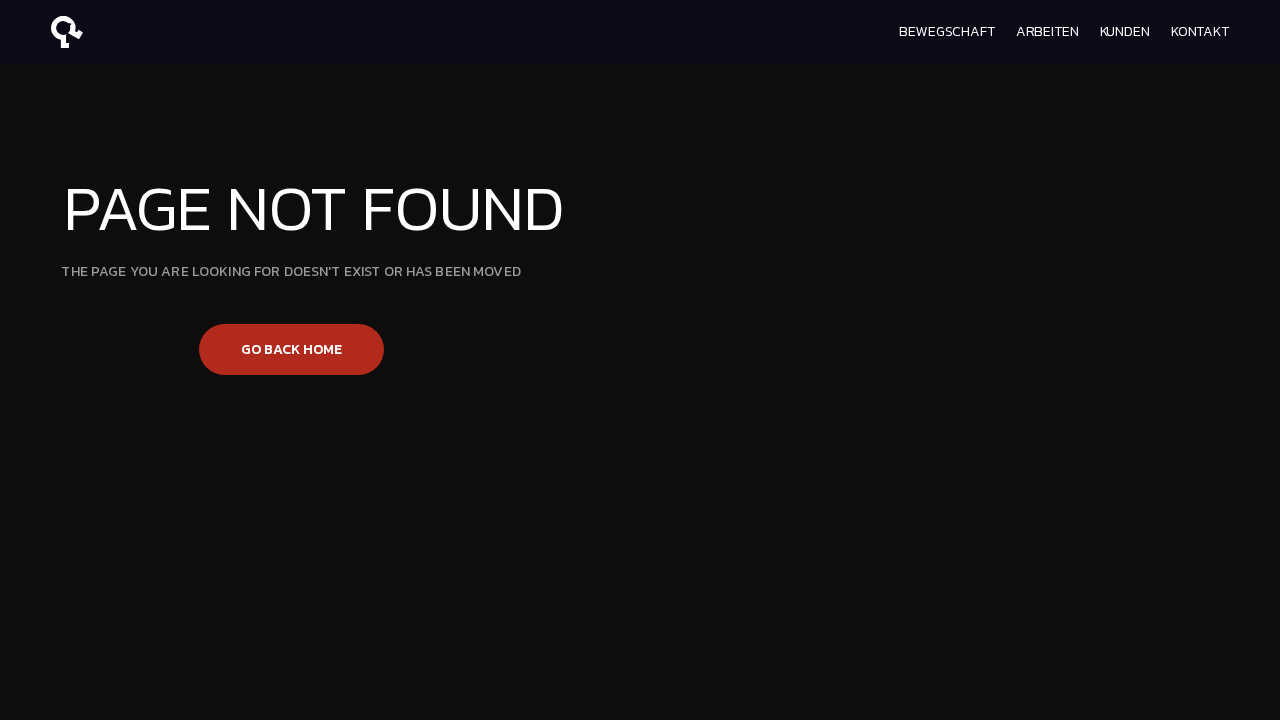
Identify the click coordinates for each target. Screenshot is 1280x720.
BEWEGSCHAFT (946, 32)
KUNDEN (1125, 32)
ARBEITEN (1047, 32)
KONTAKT (1200, 32)
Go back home (291, 349)
